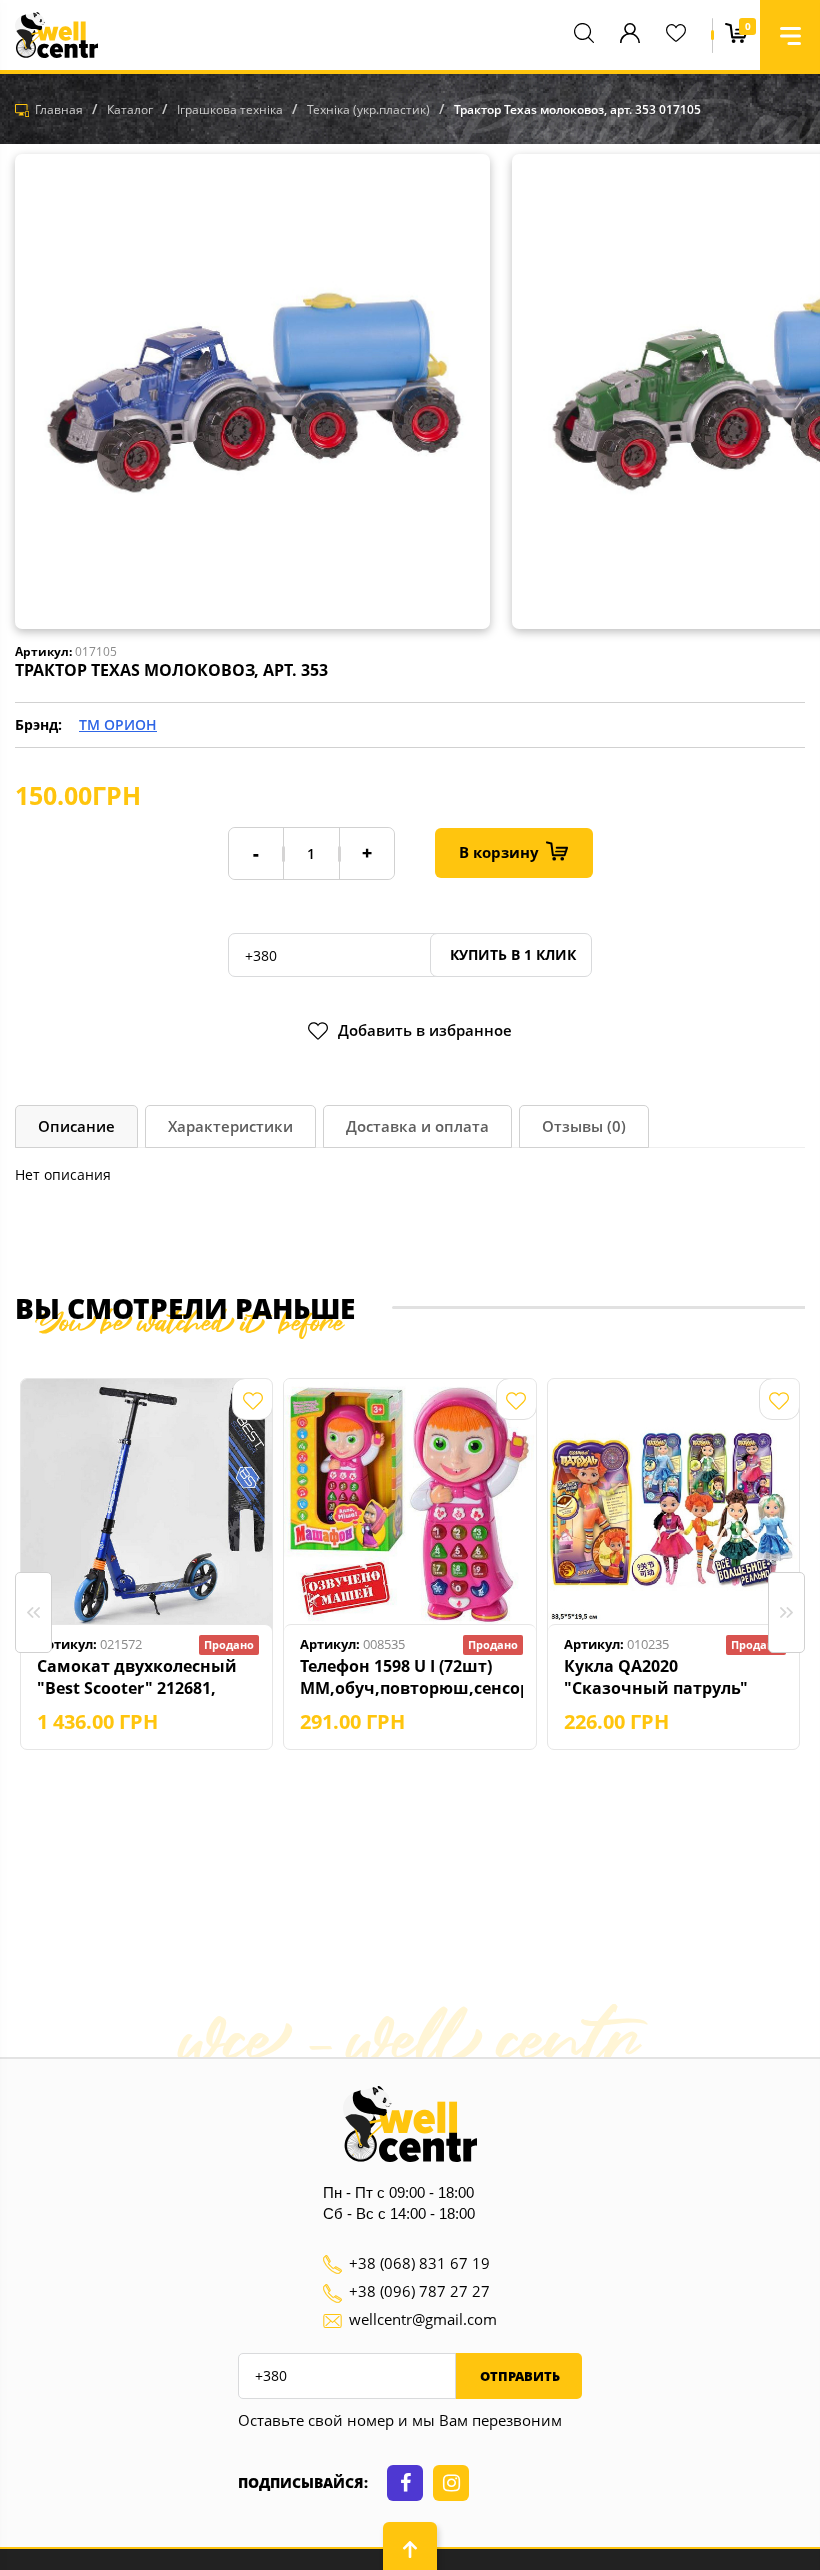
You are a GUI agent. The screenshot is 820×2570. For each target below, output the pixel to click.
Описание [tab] (76, 1126)
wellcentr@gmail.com (423, 2319)
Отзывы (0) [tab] (584, 1126)
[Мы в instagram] (451, 2483)
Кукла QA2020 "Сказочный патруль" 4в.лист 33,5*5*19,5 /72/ (661, 1677)
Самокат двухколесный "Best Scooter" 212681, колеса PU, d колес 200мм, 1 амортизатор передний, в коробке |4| (146, 1677)
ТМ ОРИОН (118, 724)
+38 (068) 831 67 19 (419, 2263)
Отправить (518, 2376)
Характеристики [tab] (230, 1126)
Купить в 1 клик (511, 954)
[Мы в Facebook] (405, 2483)
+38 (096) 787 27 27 (419, 2291)
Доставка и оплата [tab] (417, 1126)
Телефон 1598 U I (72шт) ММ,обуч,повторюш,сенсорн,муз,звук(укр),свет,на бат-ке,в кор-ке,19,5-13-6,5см (411, 1677)
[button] (790, 35)
